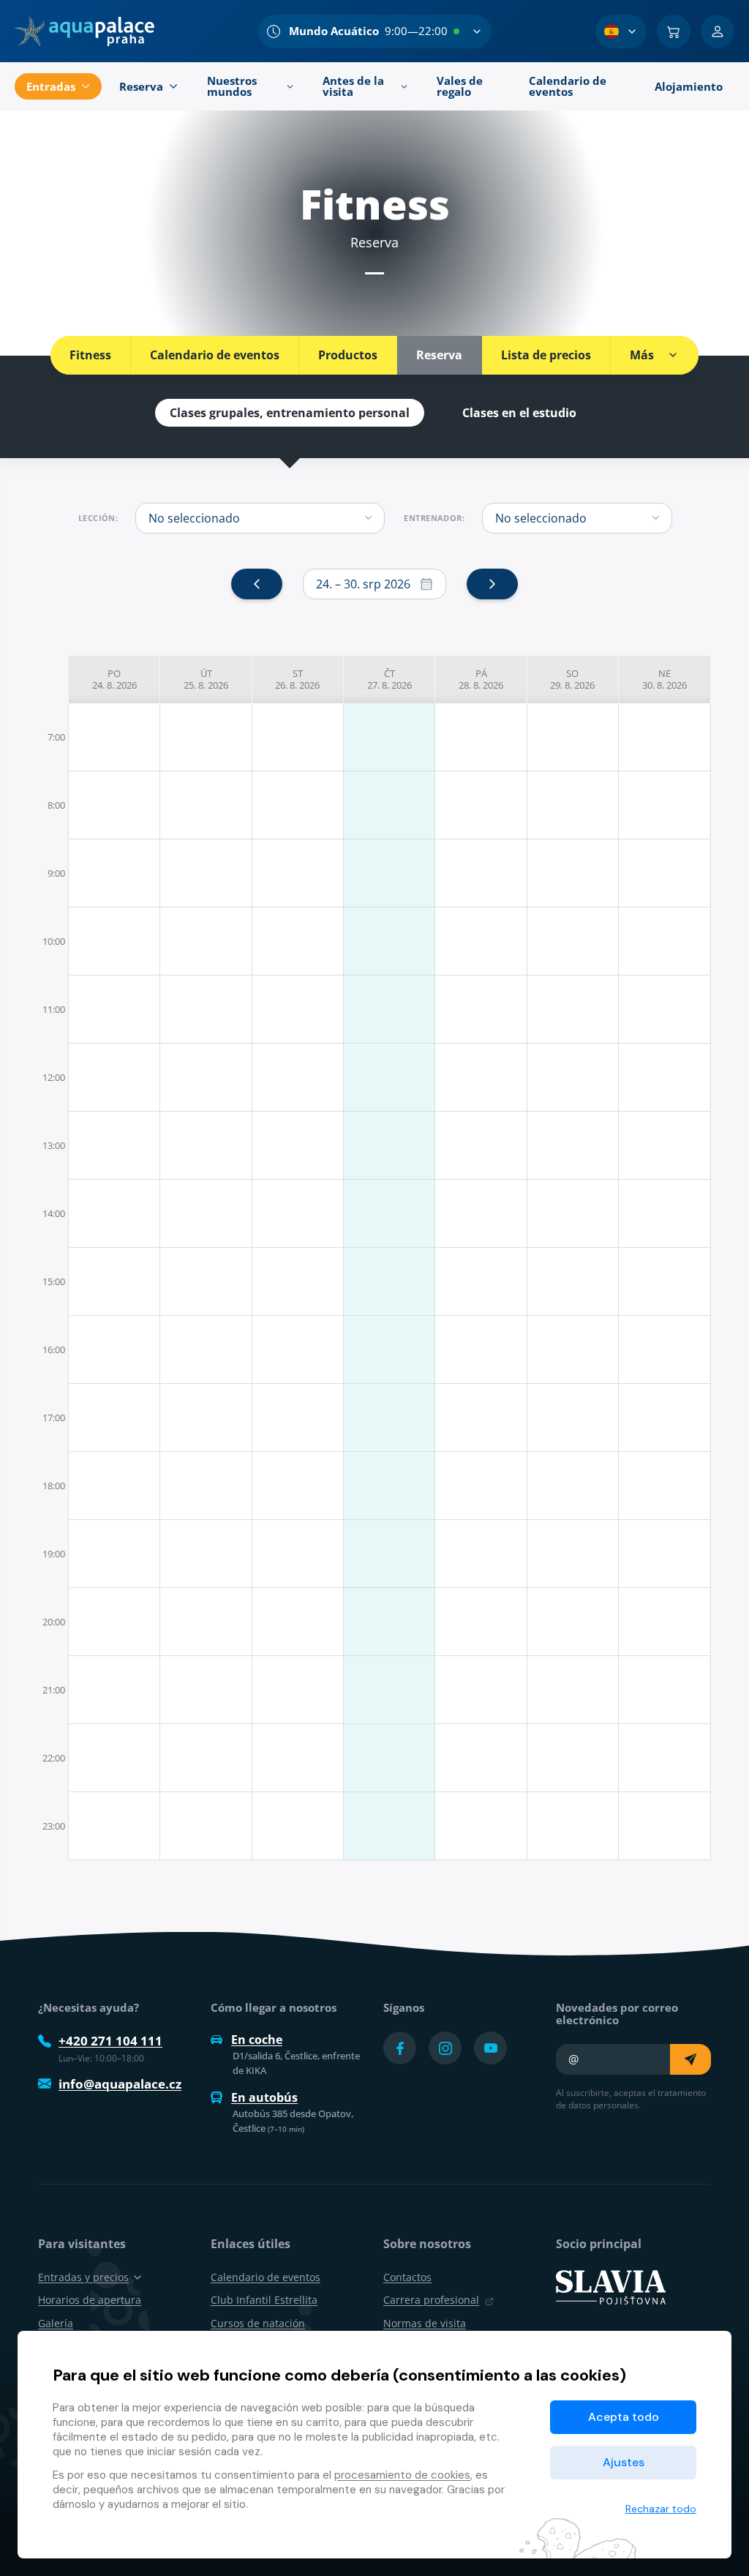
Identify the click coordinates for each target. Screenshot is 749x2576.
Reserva (439, 355)
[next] (492, 584)
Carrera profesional (431, 2300)
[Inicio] (84, 31)
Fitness (90, 355)
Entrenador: (434, 518)
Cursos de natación (258, 2323)
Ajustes (624, 2462)
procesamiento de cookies (402, 2475)
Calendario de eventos (215, 355)
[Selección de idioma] (621, 31)
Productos (348, 355)
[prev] (257, 584)
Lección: (98, 518)
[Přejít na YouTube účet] (490, 2048)
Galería (56, 2323)
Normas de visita (425, 2323)
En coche (257, 2040)
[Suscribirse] (690, 2059)
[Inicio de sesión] (718, 31)
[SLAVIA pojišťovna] (611, 2286)
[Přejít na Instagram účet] (445, 2048)
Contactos (407, 2277)
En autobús (264, 2097)
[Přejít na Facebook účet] (400, 2048)
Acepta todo (624, 2417)
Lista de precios (546, 355)
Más (642, 355)
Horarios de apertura (90, 2300)
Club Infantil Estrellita (264, 2300)
